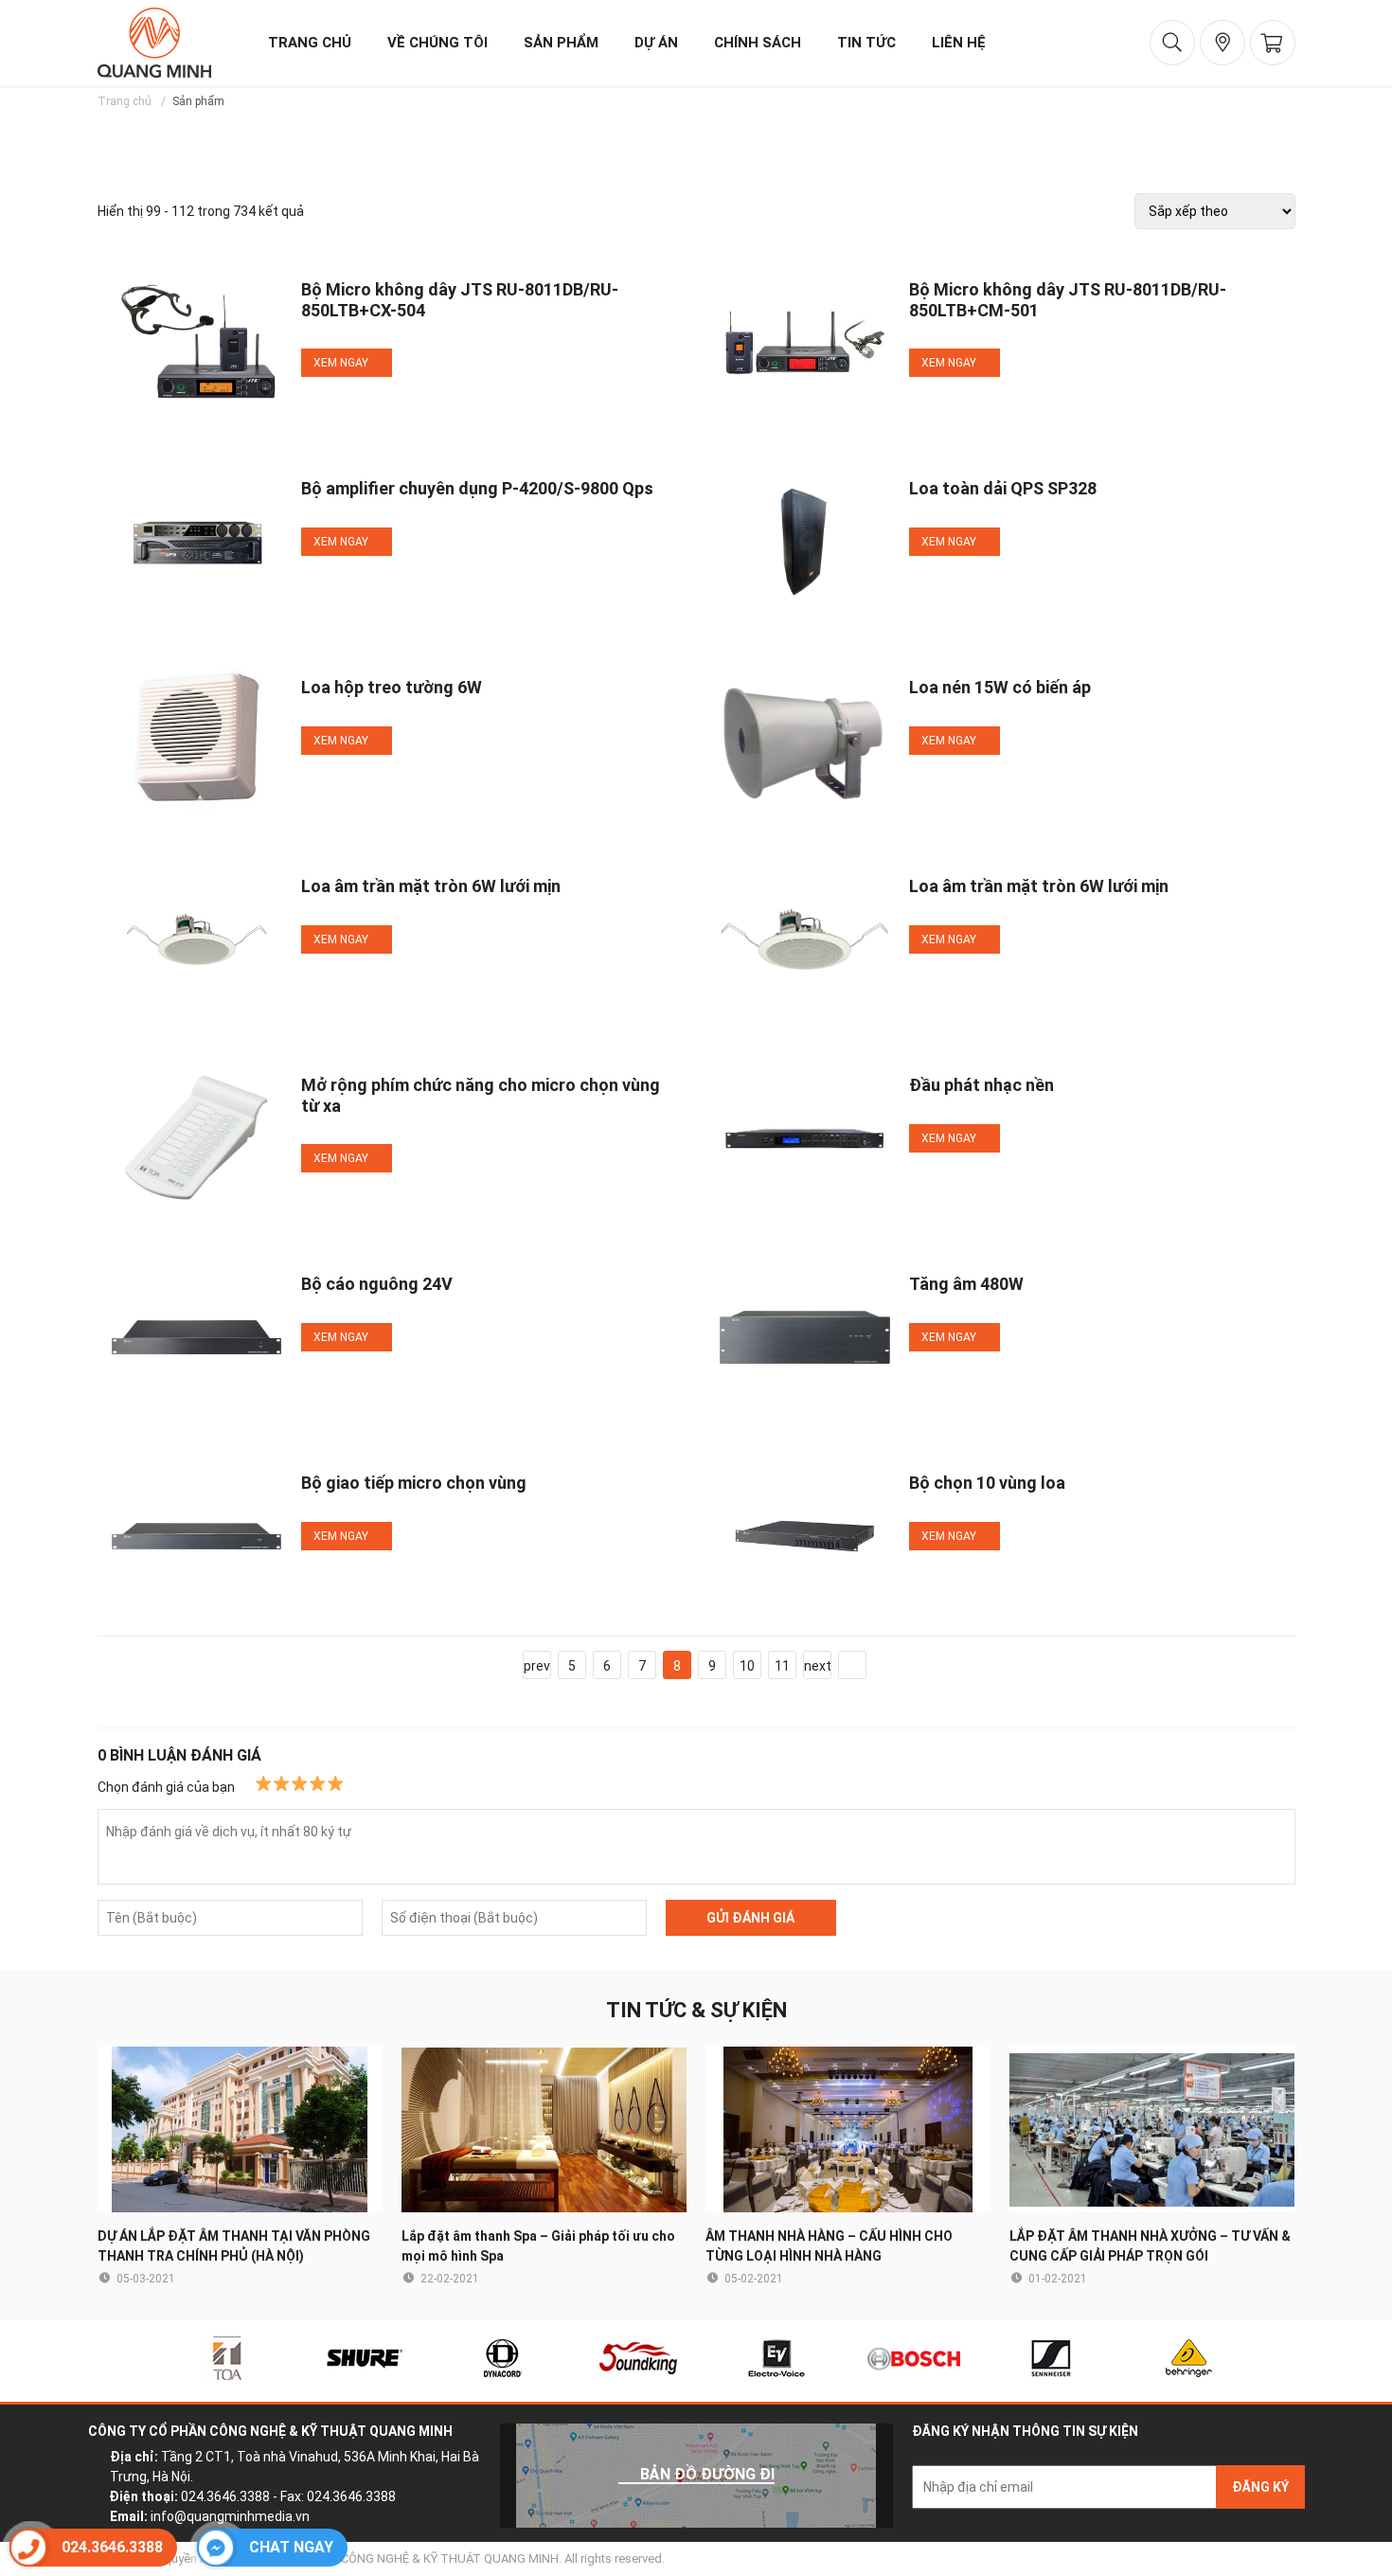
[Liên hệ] (1222, 43)
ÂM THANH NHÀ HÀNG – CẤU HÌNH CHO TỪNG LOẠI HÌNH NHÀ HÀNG (829, 2246)
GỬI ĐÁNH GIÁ (750, 1918)
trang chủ (310, 43)
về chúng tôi (437, 43)
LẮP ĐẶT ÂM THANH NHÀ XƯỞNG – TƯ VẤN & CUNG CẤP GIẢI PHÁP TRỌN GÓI (1150, 2246)
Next (1290, 2361)
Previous (103, 2361)
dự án (656, 43)
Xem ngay (342, 363)
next (818, 1666)
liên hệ (959, 43)
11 (782, 1666)
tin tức (866, 43)
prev (537, 1666)
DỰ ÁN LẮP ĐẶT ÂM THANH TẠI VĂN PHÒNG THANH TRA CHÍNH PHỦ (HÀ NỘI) (234, 2246)
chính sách (758, 43)
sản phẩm (561, 43)
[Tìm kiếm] (1172, 43)
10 (747, 1666)
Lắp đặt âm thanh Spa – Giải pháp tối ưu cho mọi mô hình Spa (538, 2246)
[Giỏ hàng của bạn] (1273, 43)
